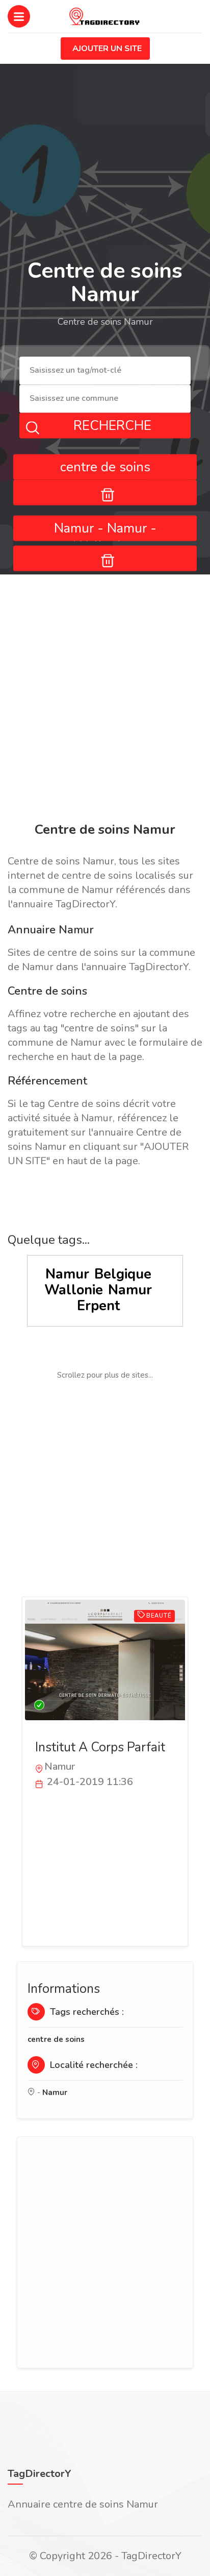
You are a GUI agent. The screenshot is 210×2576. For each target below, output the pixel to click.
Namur (67, 1274)
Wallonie (74, 1290)
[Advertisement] (105, 700)
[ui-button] (105, 492)
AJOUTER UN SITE (107, 49)
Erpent (98, 1306)
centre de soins (56, 2039)
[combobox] (105, 371)
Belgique (123, 1274)
